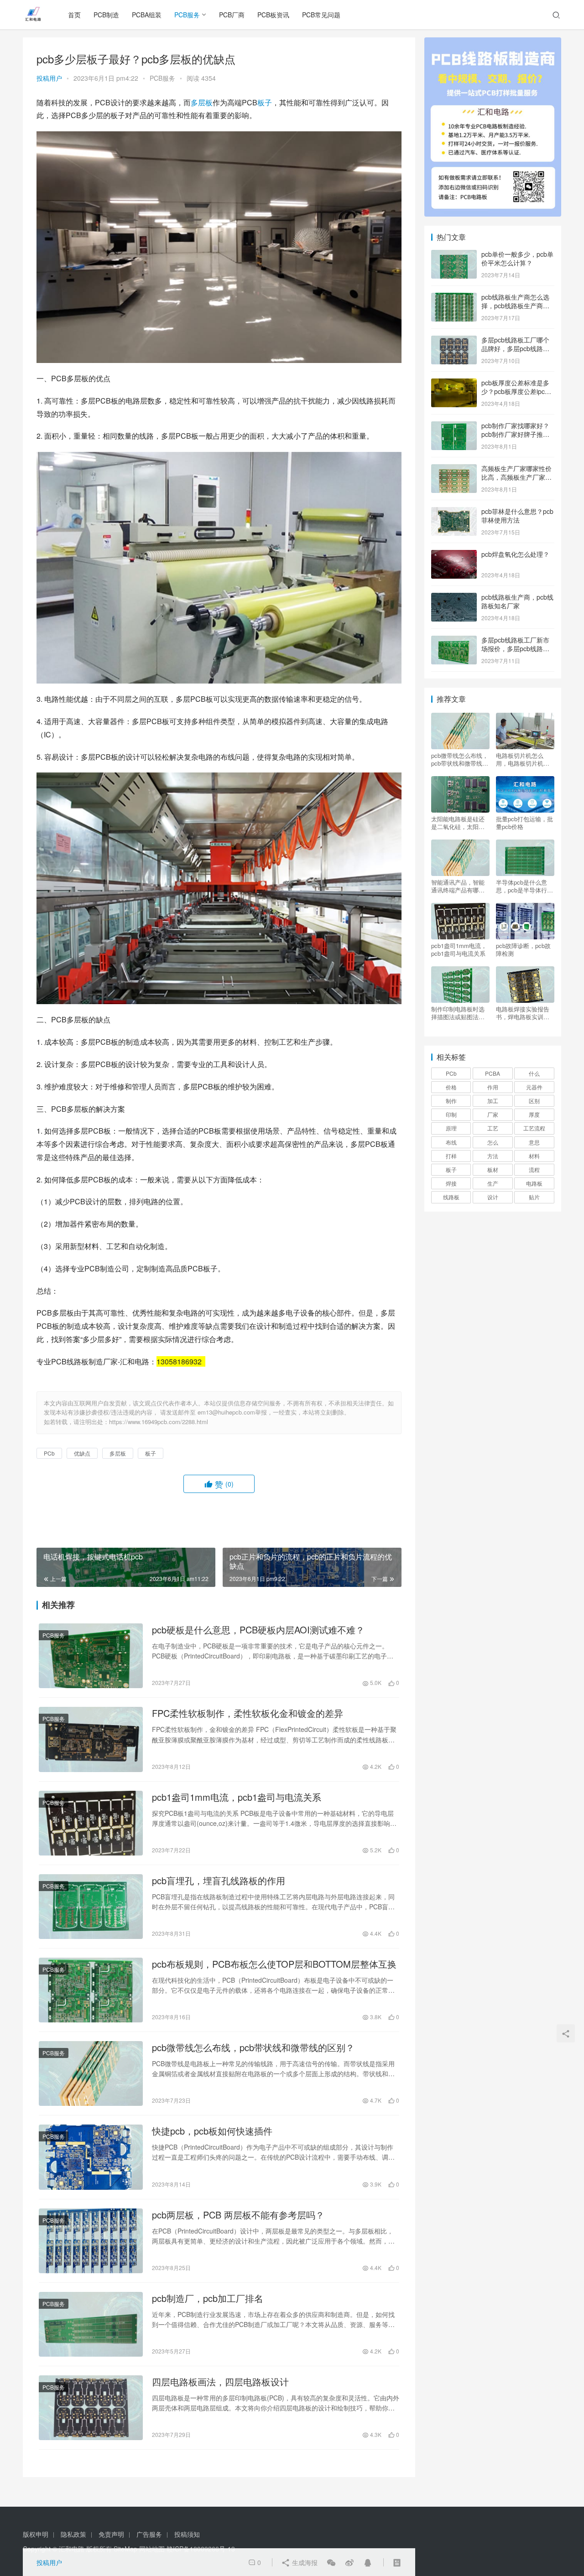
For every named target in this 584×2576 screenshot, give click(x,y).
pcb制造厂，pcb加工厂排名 (208, 2298)
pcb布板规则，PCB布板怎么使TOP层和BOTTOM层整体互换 (274, 1964)
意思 (534, 1142)
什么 (534, 1073)
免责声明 (111, 2534)
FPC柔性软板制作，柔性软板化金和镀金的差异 (248, 1713)
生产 (493, 1183)
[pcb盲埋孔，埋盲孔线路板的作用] (91, 1907)
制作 (451, 1101)
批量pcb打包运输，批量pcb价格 (524, 823)
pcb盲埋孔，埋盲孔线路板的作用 (219, 1881)
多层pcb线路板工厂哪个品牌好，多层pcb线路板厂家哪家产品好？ (515, 349)
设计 (493, 1197)
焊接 (451, 1183)
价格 (451, 1087)
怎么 (493, 1142)
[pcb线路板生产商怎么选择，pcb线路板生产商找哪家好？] (454, 298)
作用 (493, 1087)
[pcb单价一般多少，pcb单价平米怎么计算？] (454, 255)
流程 (534, 1169)
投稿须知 (187, 2534)
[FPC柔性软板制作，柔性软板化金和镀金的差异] (91, 1739)
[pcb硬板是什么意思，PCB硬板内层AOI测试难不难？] (91, 1656)
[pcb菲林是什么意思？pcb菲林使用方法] (454, 512)
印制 (451, 1114)
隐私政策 (73, 2534)
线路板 (451, 1197)
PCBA (493, 1073)
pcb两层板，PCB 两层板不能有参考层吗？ (238, 2215)
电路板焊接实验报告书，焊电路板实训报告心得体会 (523, 1013)
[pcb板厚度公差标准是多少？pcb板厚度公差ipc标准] (454, 384)
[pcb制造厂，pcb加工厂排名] (91, 2324)
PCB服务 (187, 15)
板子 (265, 102)
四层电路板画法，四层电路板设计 (220, 2382)
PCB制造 (106, 15)
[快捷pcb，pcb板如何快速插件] (91, 2157)
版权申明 (36, 2534)
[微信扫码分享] (331, 2562)
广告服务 (149, 2534)
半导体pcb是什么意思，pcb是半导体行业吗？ (524, 886)
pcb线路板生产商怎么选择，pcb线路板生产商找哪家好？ (515, 306)
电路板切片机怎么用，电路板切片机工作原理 (523, 759)
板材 (493, 1169)
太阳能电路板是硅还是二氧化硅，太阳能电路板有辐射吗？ (458, 823)
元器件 (534, 1087)
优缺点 (82, 1453)
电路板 (534, 1183)
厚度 (534, 1114)
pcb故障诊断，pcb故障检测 (523, 949)
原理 (451, 1128)
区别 (534, 1101)
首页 (74, 15)
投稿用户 (49, 78)
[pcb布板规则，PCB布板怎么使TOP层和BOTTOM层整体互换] (91, 1990)
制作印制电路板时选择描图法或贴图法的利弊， (458, 1013)
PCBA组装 (147, 15)
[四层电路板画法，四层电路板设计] (91, 2408)
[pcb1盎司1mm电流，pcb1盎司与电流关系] (91, 1823)
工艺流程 (534, 1128)
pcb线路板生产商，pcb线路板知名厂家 (517, 601)
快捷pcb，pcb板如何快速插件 (212, 2131)
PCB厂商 (232, 15)
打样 (451, 1156)
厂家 (493, 1114)
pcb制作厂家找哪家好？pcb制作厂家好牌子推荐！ (515, 434)
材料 (534, 1156)
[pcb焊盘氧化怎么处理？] (454, 555)
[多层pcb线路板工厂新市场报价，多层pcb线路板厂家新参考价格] (454, 641)
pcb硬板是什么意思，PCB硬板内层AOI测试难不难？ (258, 1630)
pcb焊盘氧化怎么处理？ (515, 554)
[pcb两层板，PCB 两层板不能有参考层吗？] (91, 2241)
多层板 (202, 102)
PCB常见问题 (321, 15)
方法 (493, 1156)
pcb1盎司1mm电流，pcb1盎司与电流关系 (237, 1797)
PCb (49, 1453)
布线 (451, 1142)
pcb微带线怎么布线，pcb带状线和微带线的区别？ (253, 2047)
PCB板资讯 (273, 15)
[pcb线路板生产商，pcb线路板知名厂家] (454, 598)
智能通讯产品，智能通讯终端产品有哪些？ (458, 886)
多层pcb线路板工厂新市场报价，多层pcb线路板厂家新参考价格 (515, 649)
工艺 (493, 1128)
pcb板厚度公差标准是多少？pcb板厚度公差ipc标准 (516, 391)
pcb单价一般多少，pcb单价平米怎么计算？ (517, 259)
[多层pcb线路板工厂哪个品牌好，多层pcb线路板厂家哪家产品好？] (454, 341)
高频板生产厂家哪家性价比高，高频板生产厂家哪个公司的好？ (516, 477)
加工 (493, 1101)
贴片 (534, 1197)
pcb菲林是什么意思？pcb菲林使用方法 (517, 516)
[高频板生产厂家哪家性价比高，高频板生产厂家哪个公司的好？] (454, 469)
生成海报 (304, 2562)
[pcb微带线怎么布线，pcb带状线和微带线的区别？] (91, 2073)
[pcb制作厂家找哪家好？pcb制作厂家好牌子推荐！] (454, 426)
